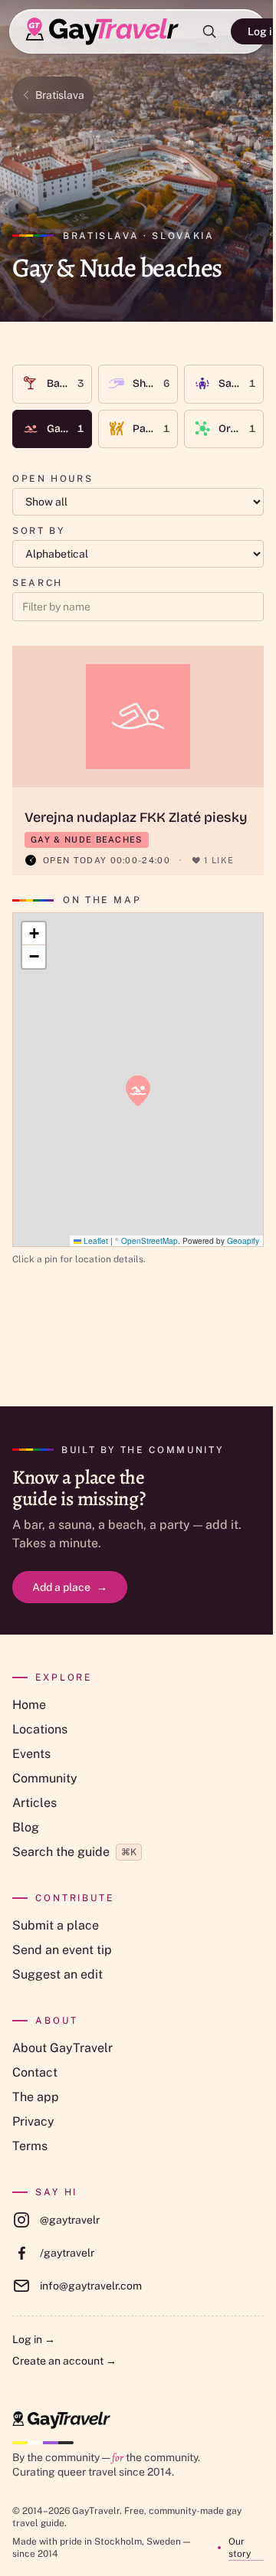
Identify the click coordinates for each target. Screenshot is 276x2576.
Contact (35, 2072)
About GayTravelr (62, 2048)
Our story (240, 2548)
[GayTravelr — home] (61, 2420)
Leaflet (95, 1241)
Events (31, 1754)
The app (36, 2097)
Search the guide (74, 1852)
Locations (40, 1729)
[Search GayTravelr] (209, 31)
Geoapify (243, 1241)
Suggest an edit (58, 1974)
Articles (34, 1803)
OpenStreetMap (149, 1241)
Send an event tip (62, 1950)
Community (45, 1778)
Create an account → (64, 2361)
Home (29, 1705)
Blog (26, 1827)
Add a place (70, 1587)
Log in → (34, 2339)
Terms (30, 2146)
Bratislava (60, 95)
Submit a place (56, 1925)
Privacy (33, 2121)
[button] (138, 1091)
